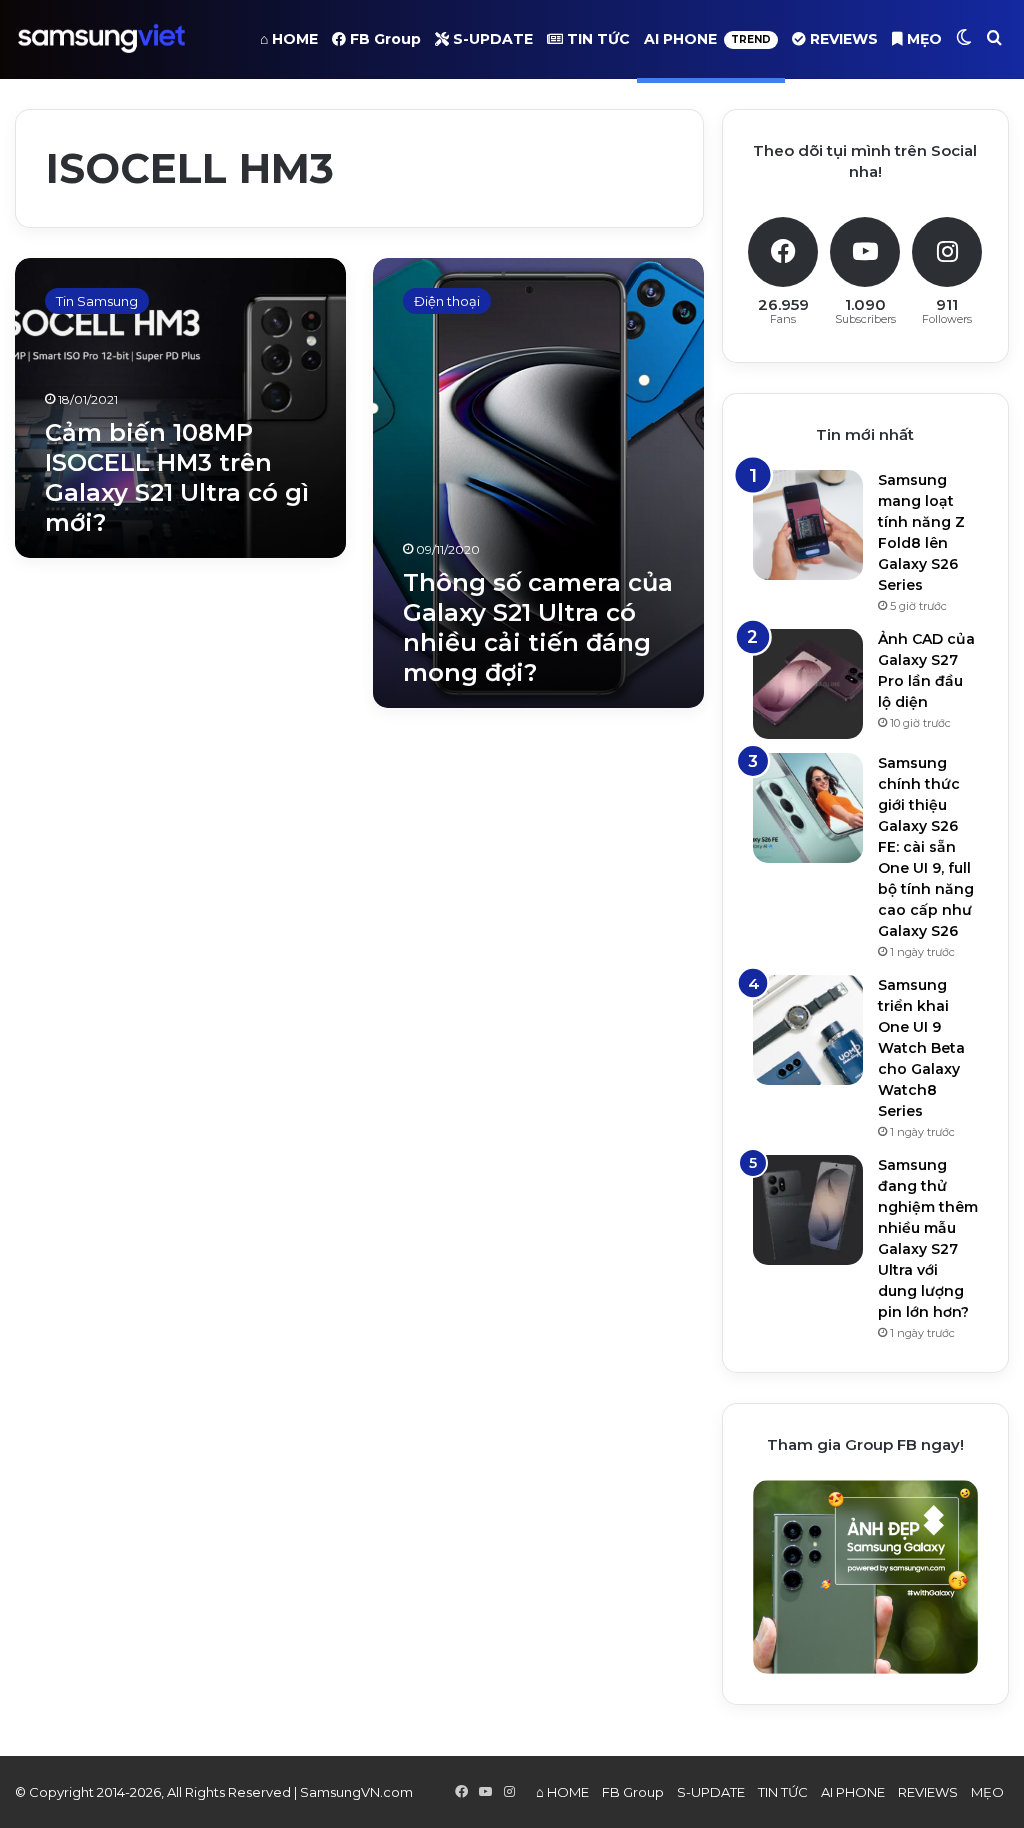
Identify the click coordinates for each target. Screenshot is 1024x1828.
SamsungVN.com (356, 1792)
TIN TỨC (596, 39)
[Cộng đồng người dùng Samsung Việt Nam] (101, 39)
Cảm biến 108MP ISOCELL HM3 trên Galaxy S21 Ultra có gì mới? (177, 477)
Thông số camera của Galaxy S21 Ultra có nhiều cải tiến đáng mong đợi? (538, 627)
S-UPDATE (491, 39)
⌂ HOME (289, 39)
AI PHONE (707, 39)
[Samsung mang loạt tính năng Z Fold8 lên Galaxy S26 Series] (808, 525)
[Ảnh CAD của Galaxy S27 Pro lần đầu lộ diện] (808, 684)
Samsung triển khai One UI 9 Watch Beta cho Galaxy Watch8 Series (921, 1048)
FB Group (383, 39)
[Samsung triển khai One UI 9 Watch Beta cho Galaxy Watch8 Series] (808, 1030)
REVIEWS (842, 39)
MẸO (922, 39)
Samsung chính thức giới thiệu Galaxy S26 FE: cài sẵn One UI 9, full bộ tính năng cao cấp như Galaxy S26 (926, 847)
